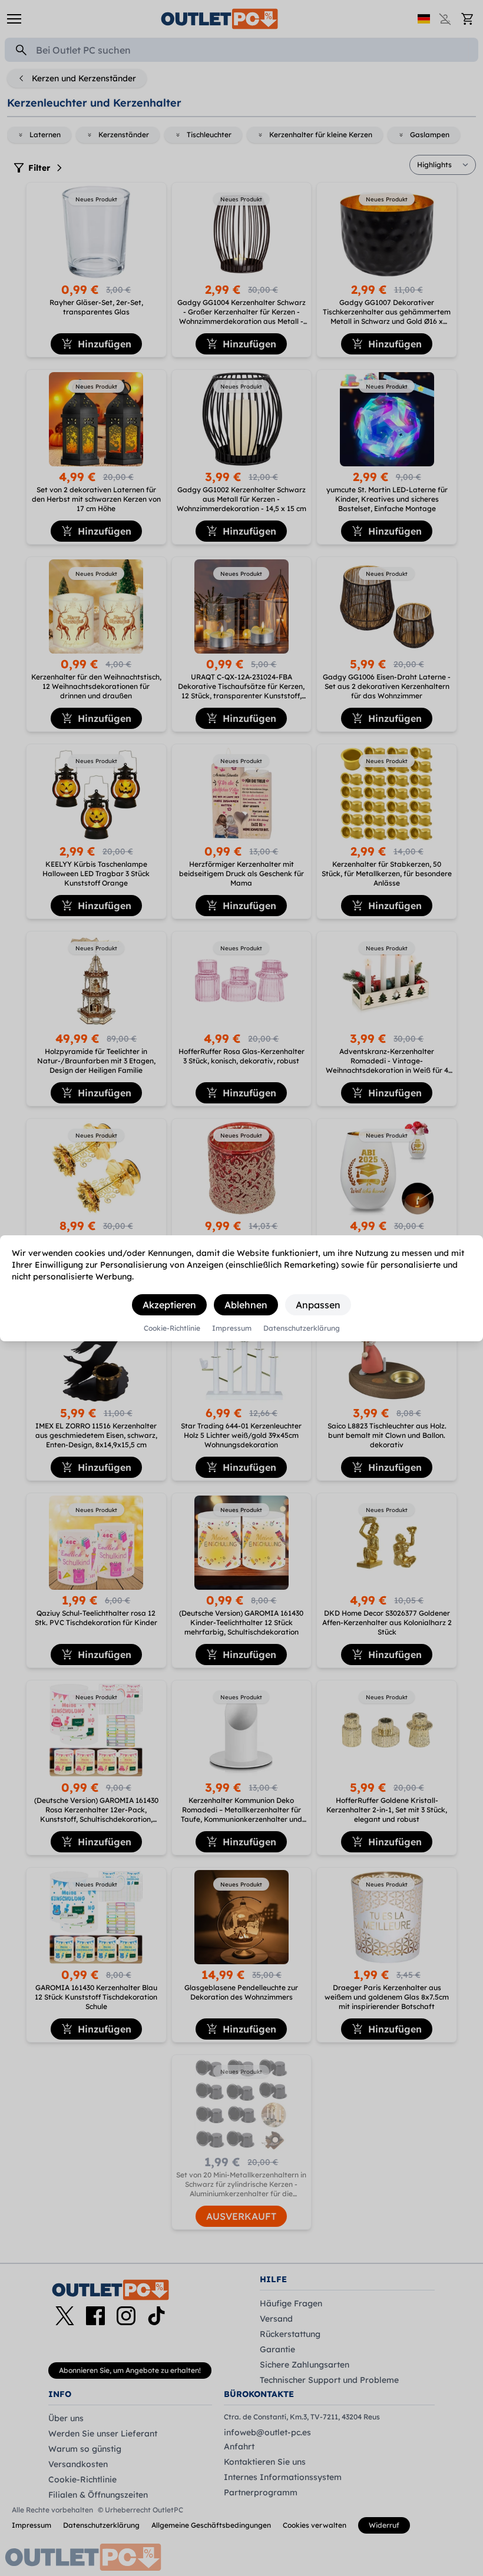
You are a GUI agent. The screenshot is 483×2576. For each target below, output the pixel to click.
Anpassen (318, 1305)
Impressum (232, 1328)
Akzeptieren (169, 1305)
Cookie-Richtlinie (172, 1328)
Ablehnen (246, 1305)
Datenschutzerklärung (302, 1328)
